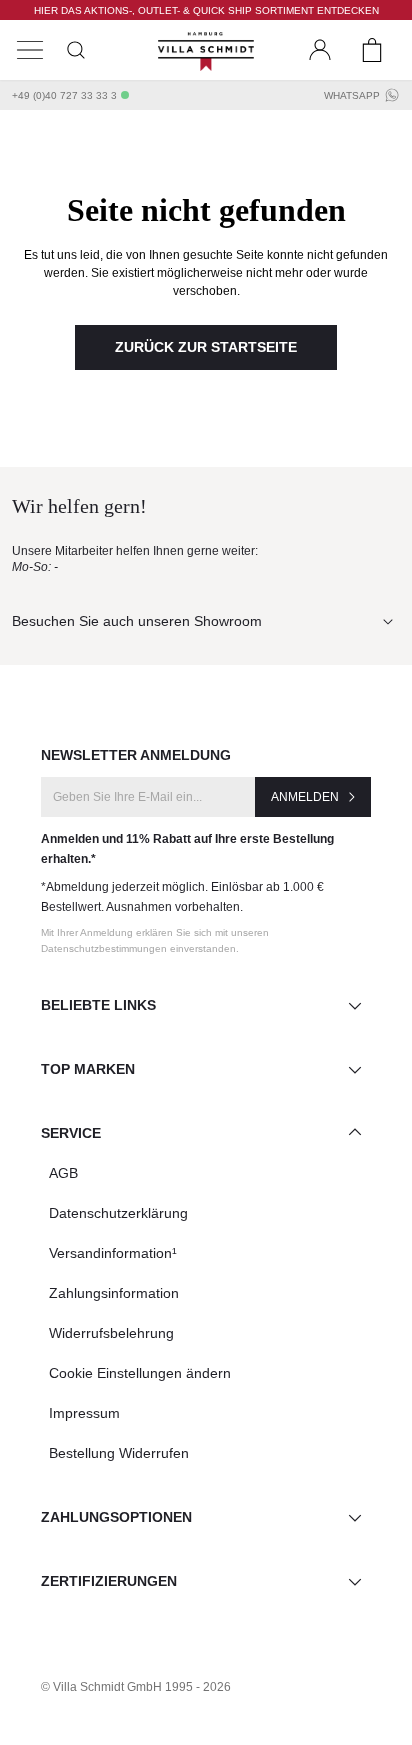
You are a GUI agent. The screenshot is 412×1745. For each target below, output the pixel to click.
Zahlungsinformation (114, 1293)
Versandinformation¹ (113, 1253)
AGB (63, 1173)
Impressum (84, 1413)
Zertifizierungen (109, 1581)
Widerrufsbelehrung (111, 1333)
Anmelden (305, 797)
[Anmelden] (320, 50)
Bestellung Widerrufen (119, 1453)
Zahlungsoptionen (116, 1517)
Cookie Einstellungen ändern (140, 1373)
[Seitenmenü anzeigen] (30, 50)
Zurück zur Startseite (206, 347)
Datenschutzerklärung (118, 1213)
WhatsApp (352, 95)
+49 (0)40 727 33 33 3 (64, 95)
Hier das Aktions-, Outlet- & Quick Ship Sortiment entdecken (206, 10)
